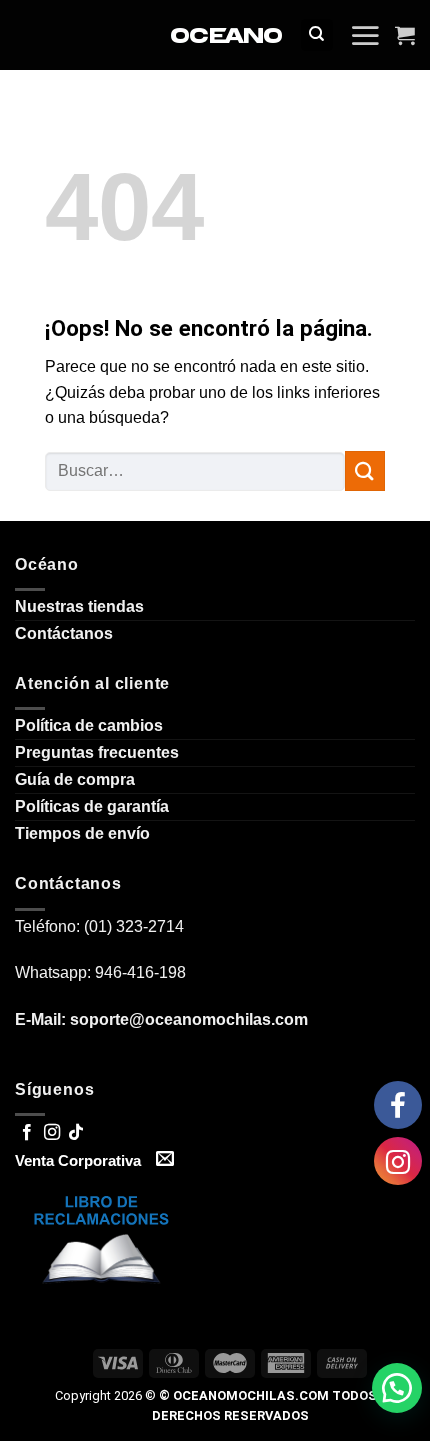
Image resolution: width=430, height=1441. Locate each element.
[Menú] (365, 35)
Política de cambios (89, 725)
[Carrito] (405, 35)
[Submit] (365, 470)
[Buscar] (317, 35)
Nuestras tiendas (79, 606)
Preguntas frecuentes (97, 752)
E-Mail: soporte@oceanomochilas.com (161, 1019)
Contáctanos (64, 633)
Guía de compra (75, 779)
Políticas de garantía (92, 806)
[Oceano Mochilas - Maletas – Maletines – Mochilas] (226, 35)
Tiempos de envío (82, 833)
